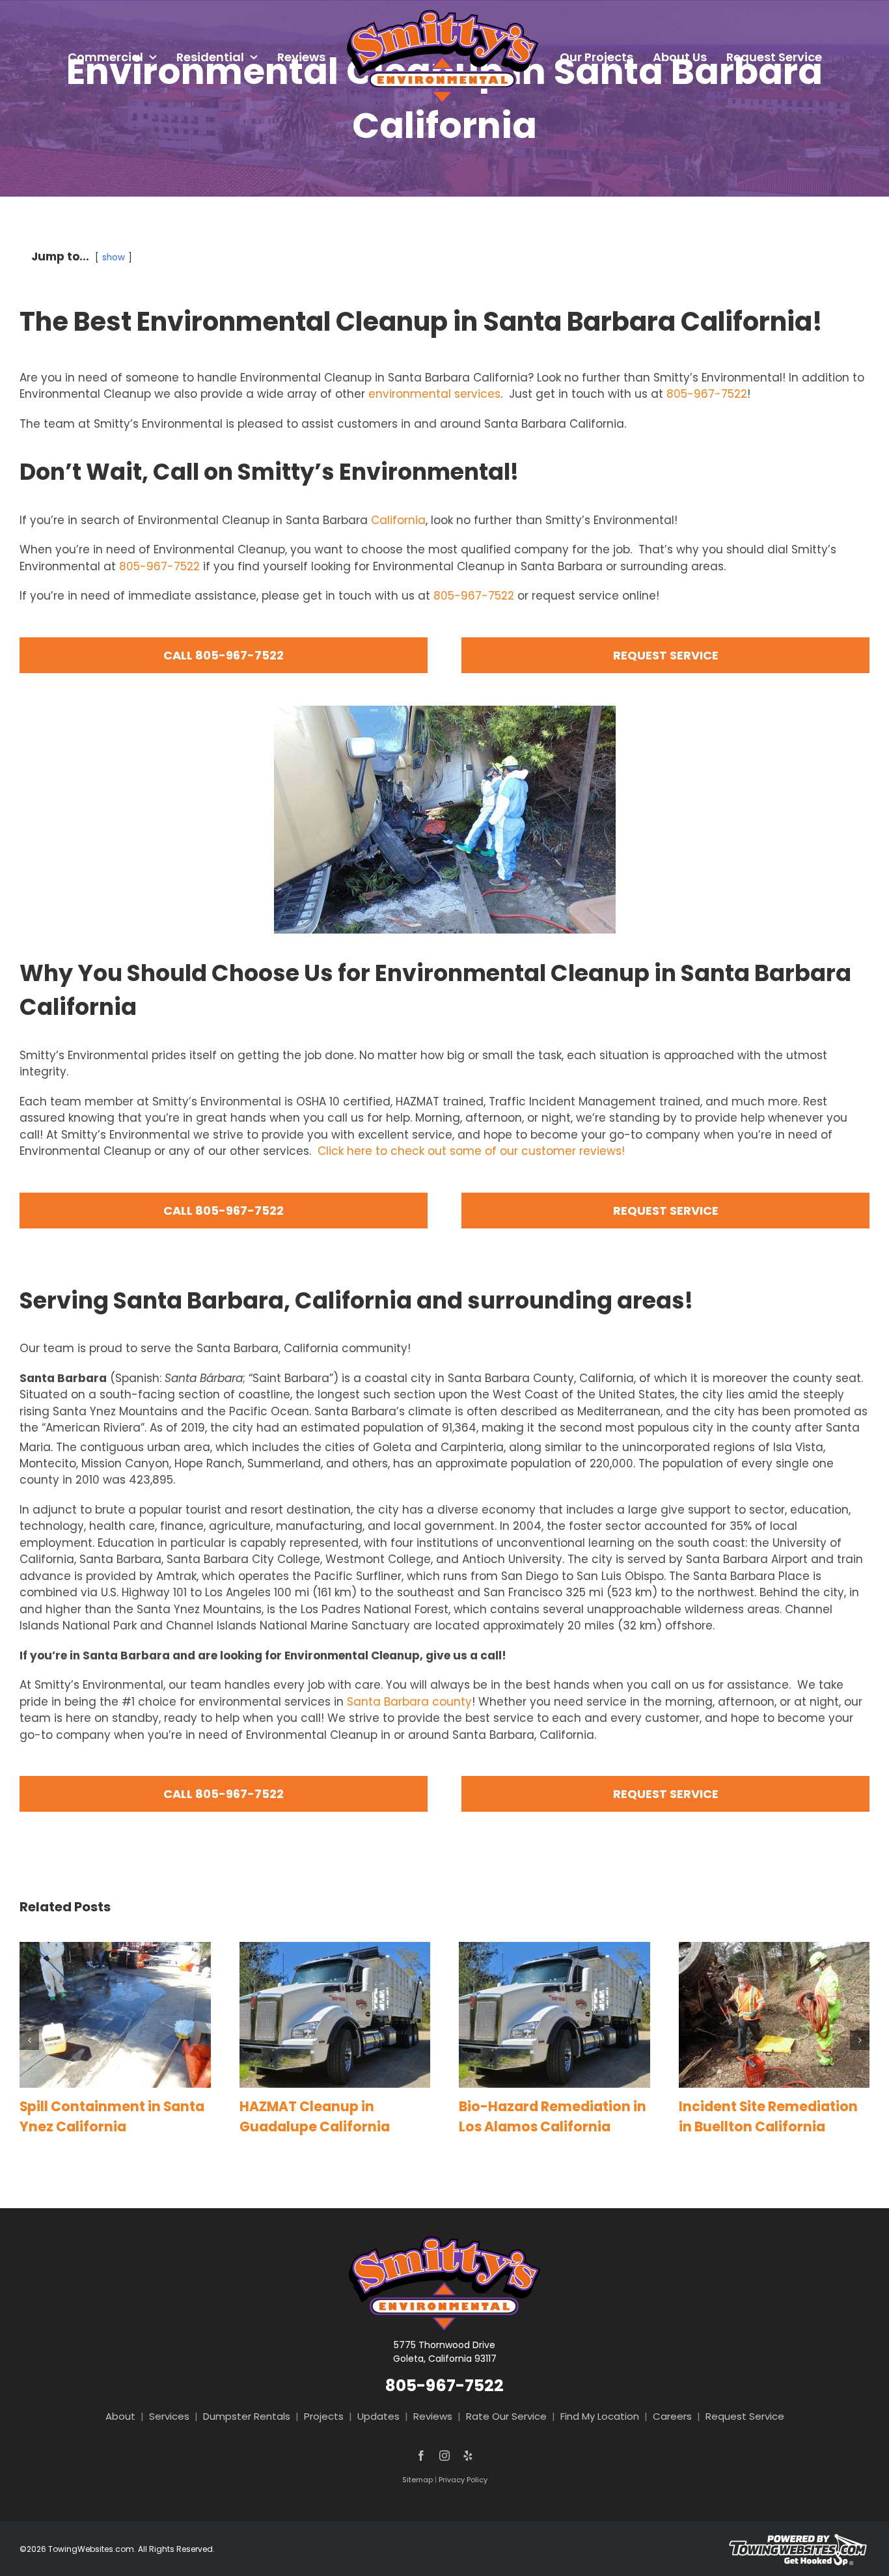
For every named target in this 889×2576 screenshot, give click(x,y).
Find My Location (600, 2416)
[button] (29, 2050)
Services (169, 2416)
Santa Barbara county (409, 1702)
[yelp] (468, 2456)
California (398, 520)
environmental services (434, 394)
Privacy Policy (463, 2480)
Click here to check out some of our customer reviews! (471, 1151)
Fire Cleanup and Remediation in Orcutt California (756, 2126)
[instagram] (444, 2456)
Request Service (745, 2416)
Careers (672, 2416)
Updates (378, 2416)
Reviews (433, 2416)
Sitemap (417, 2480)
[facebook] (421, 2456)
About (120, 2416)
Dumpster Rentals (247, 2416)
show (114, 257)
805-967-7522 (707, 394)
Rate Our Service (506, 2416)
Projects (324, 2416)
